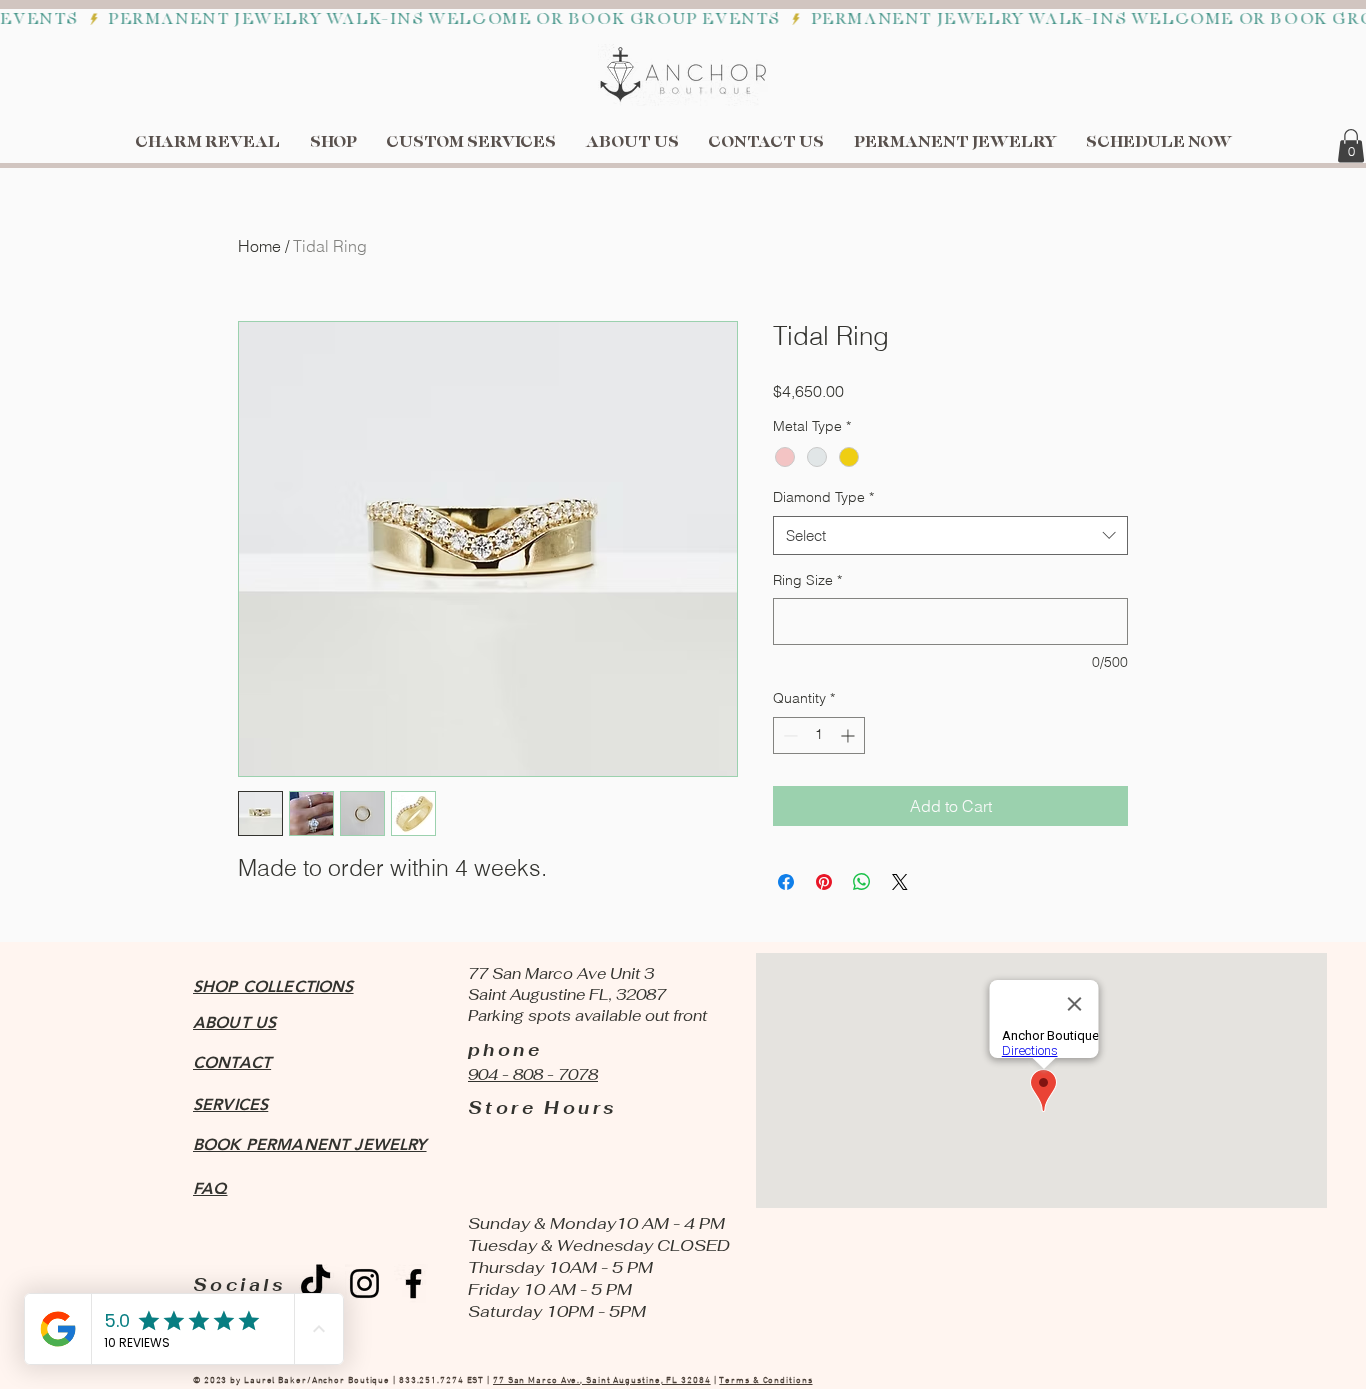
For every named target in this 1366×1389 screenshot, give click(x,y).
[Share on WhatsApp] (862, 882)
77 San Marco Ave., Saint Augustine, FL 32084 (602, 1380)
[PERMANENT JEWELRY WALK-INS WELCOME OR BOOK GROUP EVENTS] (683, 19)
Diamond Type (823, 497)
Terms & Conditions (765, 1380)
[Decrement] (788, 735)
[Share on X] (900, 882)
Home (259, 246)
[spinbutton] (819, 735)
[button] (1351, 145)
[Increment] (849, 735)
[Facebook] (413, 1283)
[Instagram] (364, 1283)
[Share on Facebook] (786, 882)
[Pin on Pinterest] (824, 882)
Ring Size (807, 580)
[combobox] (950, 535)
